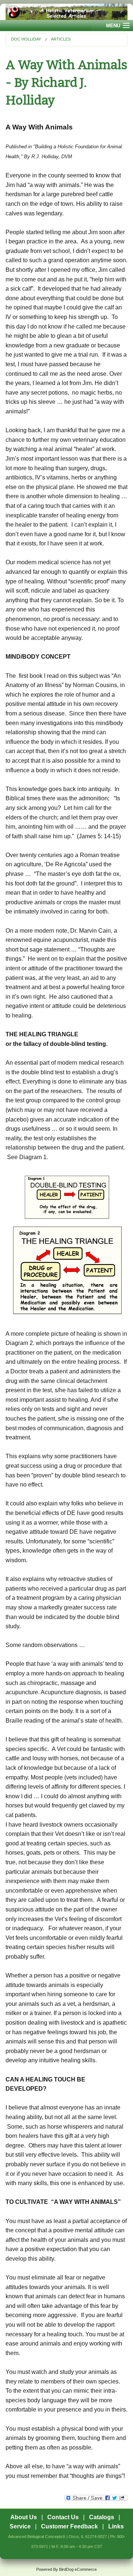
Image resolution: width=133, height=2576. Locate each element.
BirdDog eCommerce (78, 2569)
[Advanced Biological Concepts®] (66, 12)
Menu (113, 26)
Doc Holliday (26, 39)
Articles (61, 39)
